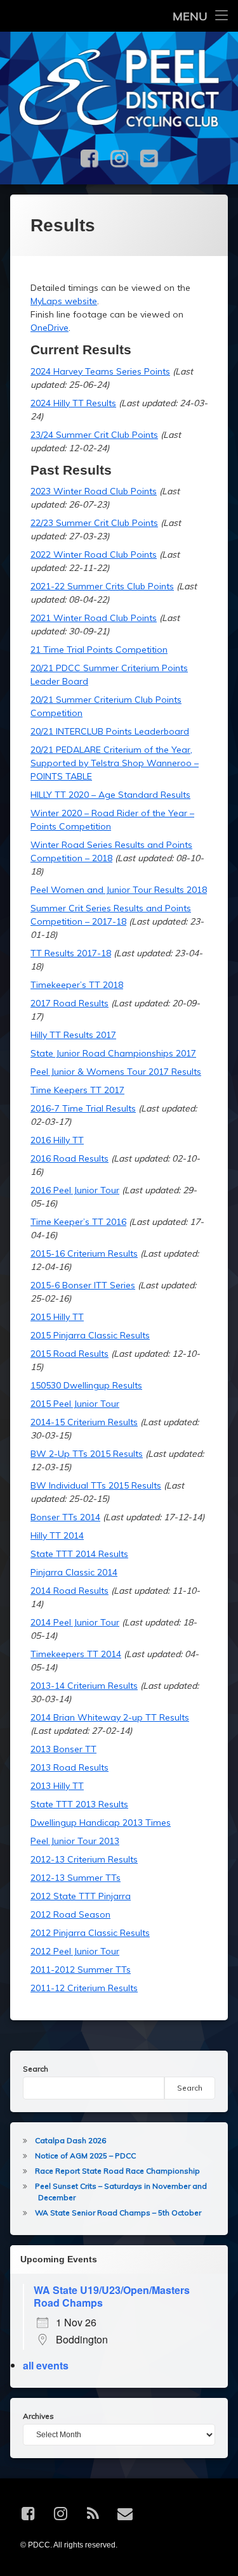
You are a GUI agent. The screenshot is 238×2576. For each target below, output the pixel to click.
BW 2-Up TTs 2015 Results (87, 1454)
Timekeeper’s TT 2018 (77, 985)
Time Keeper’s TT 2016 (78, 1222)
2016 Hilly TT (57, 1140)
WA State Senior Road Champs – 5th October (118, 2213)
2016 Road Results (69, 1158)
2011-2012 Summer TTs (81, 1970)
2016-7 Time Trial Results (83, 1108)
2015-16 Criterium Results (84, 1253)
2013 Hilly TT (57, 1786)
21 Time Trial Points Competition (99, 650)
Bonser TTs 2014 (65, 1517)
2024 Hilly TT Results (73, 403)
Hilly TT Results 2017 (73, 1035)
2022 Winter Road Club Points (94, 554)
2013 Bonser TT (63, 1749)
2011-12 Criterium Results (84, 1988)
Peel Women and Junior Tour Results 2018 (119, 890)
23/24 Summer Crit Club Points (94, 435)
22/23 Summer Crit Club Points (94, 523)
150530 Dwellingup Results (86, 1385)
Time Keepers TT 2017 (77, 1090)
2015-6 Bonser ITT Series (83, 1285)
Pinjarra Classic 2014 (74, 1572)
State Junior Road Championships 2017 (113, 1053)
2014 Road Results (69, 1591)
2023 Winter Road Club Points (94, 491)
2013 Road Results (69, 1767)
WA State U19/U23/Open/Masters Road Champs (112, 2296)
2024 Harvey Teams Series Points (100, 371)
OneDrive (50, 328)
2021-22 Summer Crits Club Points (102, 586)
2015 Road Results (69, 1354)
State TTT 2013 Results (79, 1804)
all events (46, 2365)
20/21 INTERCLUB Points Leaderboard (110, 731)
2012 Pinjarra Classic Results (90, 1933)
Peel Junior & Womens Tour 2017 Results (116, 1072)
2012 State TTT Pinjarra (81, 1896)
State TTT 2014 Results (79, 1554)
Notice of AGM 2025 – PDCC (85, 2156)
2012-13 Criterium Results (84, 1859)
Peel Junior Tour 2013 (75, 1841)
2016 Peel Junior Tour (75, 1190)
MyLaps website (64, 301)
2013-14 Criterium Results (84, 1686)
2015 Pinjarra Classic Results (90, 1335)
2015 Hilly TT (57, 1317)
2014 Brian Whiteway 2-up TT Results (110, 1717)
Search (36, 2069)
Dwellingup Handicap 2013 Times (101, 1823)
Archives (38, 2416)
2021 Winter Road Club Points (94, 618)
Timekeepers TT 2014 (76, 1654)
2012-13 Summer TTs (76, 1878)
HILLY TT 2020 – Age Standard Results (110, 795)
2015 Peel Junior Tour (75, 1404)
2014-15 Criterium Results (84, 1422)
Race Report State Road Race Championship (117, 2171)
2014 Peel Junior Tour (75, 1622)
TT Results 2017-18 (71, 953)
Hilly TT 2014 (57, 1535)
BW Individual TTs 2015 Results (96, 1485)
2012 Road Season (70, 1914)
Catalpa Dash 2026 (70, 2140)
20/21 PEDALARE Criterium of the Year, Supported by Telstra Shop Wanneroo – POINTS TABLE (115, 763)
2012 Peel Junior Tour (75, 1951)
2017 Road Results (69, 1003)
